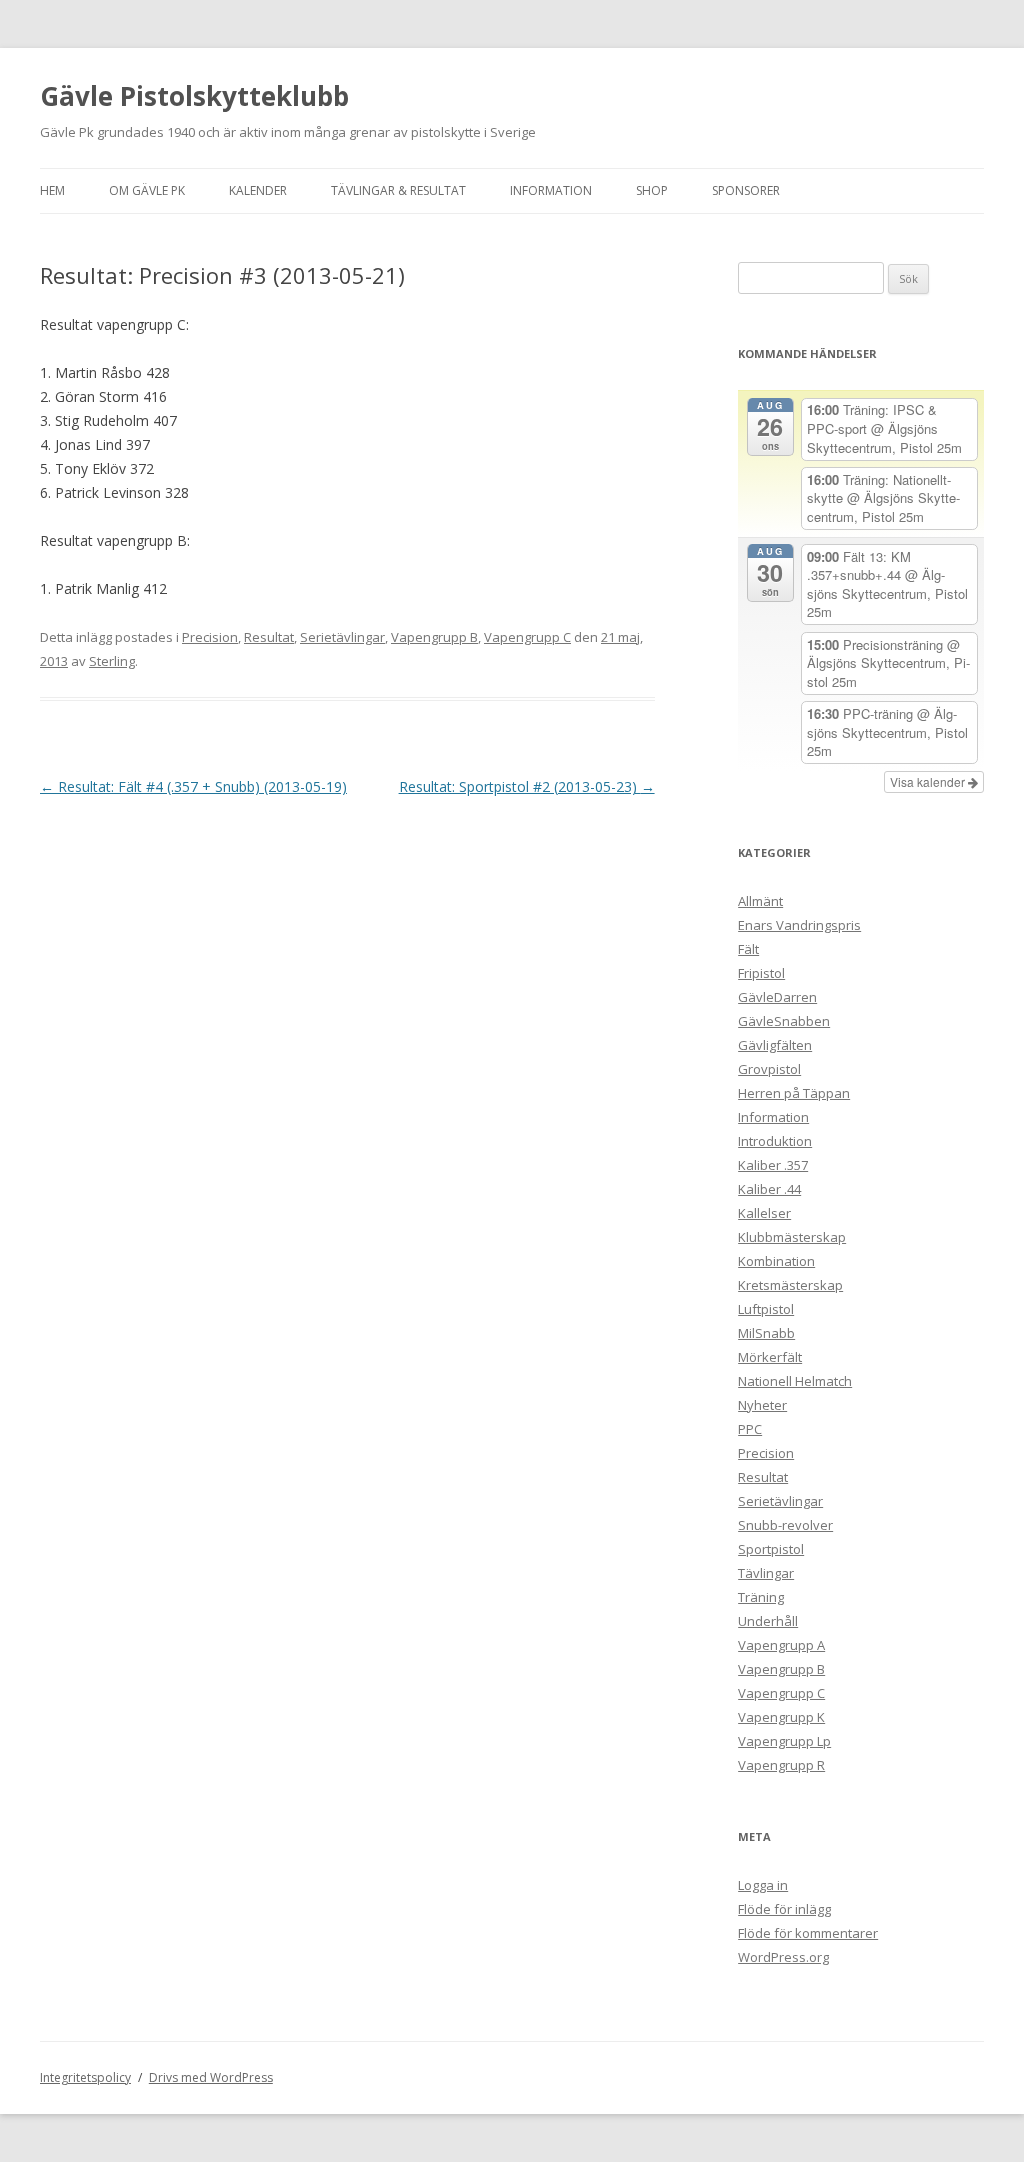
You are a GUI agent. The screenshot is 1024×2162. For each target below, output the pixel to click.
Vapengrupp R (781, 1765)
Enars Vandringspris (799, 925)
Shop (652, 190)
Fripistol (761, 973)
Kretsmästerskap (790, 1285)
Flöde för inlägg (784, 1909)
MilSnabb (766, 1333)
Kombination (776, 1261)
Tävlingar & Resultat (398, 190)
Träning (761, 1597)
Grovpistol (769, 1069)
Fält (748, 949)
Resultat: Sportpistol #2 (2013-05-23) (527, 786)
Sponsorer (746, 190)
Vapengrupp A (781, 1645)
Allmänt (760, 901)
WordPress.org (783, 1957)
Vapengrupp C (527, 637)
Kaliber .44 (769, 1189)
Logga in (763, 1885)
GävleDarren (777, 997)
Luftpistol (766, 1309)
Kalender (258, 190)
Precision (210, 637)
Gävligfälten (775, 1045)
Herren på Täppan (794, 1093)
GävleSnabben (784, 1021)
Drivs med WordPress (211, 2077)
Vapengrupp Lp (784, 1741)
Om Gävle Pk (147, 190)
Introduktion (775, 1141)
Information (551, 190)
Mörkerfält (770, 1357)
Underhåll (768, 1621)
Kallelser (764, 1213)
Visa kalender (929, 781)
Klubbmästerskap (792, 1237)
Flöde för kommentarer (808, 1933)
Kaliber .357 (773, 1165)
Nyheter (762, 1405)
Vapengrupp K (781, 1717)
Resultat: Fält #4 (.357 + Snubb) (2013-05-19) (193, 786)
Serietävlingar (342, 637)
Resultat (269, 637)
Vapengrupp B (434, 637)
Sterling (112, 661)
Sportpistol (771, 1549)
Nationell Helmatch (795, 1381)
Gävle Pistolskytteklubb (194, 96)
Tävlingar (766, 1573)
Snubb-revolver (785, 1525)
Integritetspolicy (85, 2077)
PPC (750, 1429)
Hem (52, 190)
